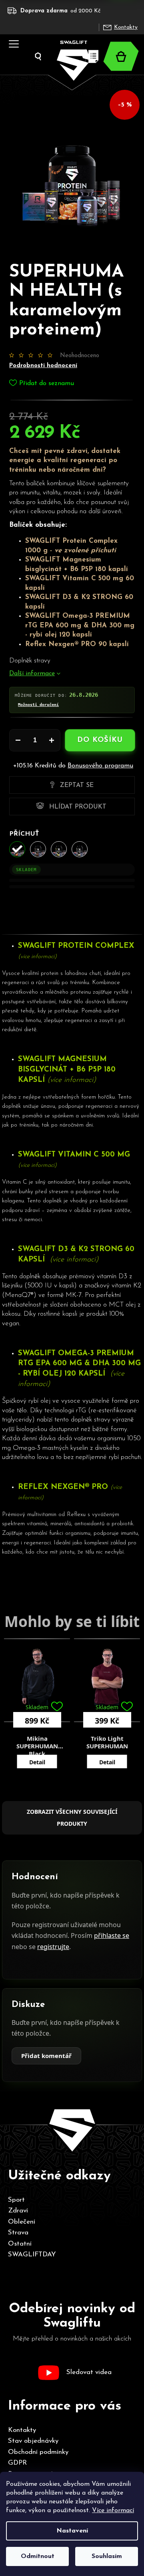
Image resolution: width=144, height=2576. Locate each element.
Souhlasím (107, 2556)
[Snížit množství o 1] (18, 740)
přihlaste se (112, 1935)
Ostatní (20, 2244)
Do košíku (100, 740)
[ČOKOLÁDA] (38, 849)
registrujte (53, 1947)
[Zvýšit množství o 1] (52, 740)
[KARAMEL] (17, 849)
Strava (18, 2233)
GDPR (17, 2463)
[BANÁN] (59, 849)
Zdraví (18, 2211)
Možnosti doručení (38, 705)
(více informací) (37, 957)
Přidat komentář (46, 2056)
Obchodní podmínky (38, 2452)
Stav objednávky (33, 2441)
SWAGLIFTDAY (32, 2255)
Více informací (113, 2511)
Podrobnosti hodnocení (43, 366)
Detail (37, 1762)
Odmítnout (38, 2556)
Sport (16, 2200)
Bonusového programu (100, 766)
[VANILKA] (80, 849)
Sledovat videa (89, 2372)
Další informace (32, 674)
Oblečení (22, 2222)
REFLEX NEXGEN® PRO (64, 1487)
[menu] (11, 34)
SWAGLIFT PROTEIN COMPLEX (77, 946)
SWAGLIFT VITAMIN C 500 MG (74, 1155)
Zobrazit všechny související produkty (72, 1818)
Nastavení (72, 2531)
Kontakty (126, 27)
